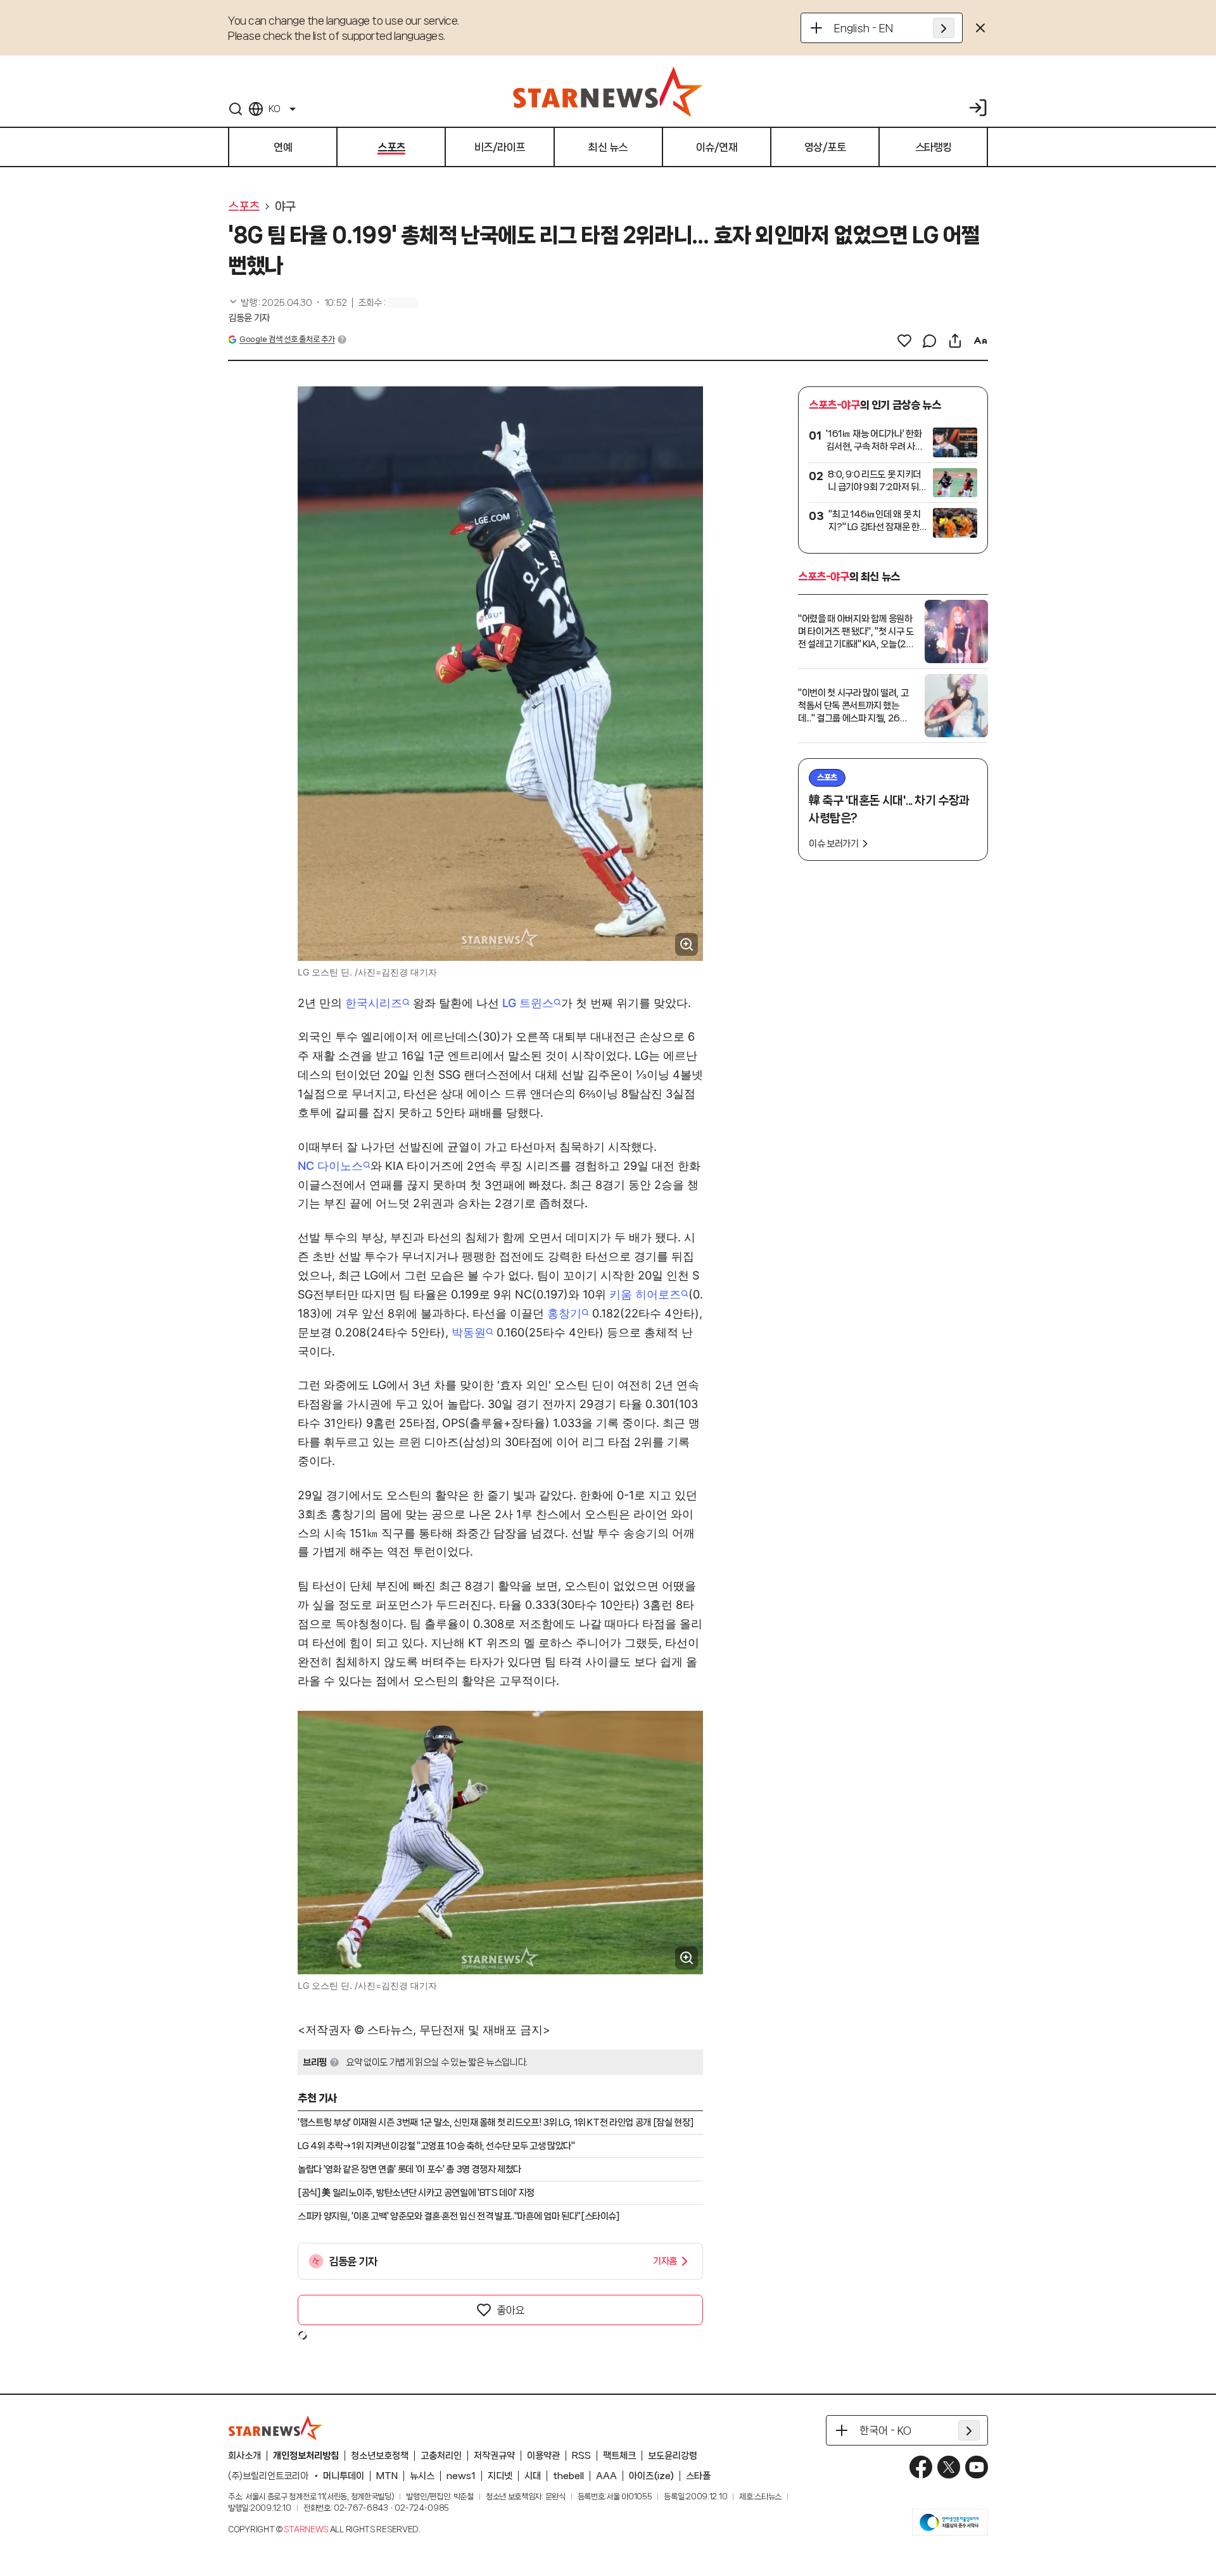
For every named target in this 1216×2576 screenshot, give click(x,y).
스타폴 (698, 2476)
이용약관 (543, 2456)
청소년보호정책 (380, 2456)
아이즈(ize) (651, 2476)
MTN (387, 2476)
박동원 (469, 1332)
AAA (606, 2476)
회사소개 (244, 2456)
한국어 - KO (885, 2430)
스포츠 (244, 206)
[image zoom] (687, 944)
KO (274, 109)
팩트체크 (619, 2456)
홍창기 (564, 1313)
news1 (461, 2476)
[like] (904, 341)
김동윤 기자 (249, 318)
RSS (581, 2456)
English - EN (864, 28)
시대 (533, 2476)
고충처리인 (441, 2456)
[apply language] (944, 28)
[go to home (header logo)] (608, 91)
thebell (568, 2476)
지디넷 (500, 2476)
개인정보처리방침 (306, 2456)
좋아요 (510, 2310)
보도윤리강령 (673, 2456)
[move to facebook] (921, 2467)
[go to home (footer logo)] (275, 2428)
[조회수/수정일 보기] (288, 303)
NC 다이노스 (330, 1166)
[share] (955, 341)
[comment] (930, 341)
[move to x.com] (949, 2467)
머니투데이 (344, 2476)
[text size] (980, 341)
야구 (285, 206)
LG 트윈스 (528, 1003)
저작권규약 (494, 2456)
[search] (236, 109)
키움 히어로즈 (645, 1294)
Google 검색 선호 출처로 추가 (287, 339)
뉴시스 (422, 2476)
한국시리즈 (374, 1003)
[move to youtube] (977, 2467)
